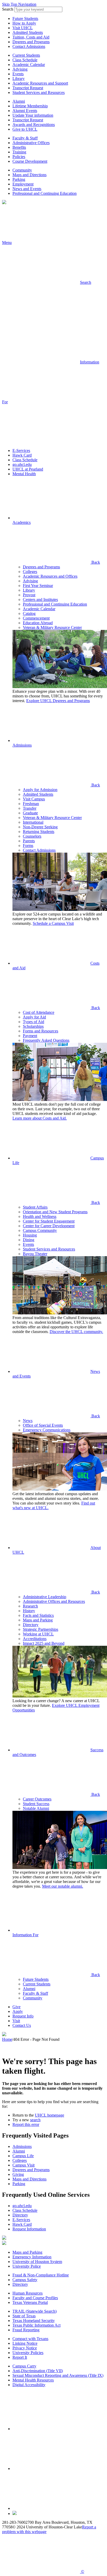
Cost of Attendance (39, 1012)
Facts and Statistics (38, 1615)
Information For (25, 1935)
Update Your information (33, 115)
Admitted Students (28, 32)
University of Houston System (37, 2262)
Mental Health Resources (33, 2380)
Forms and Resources (41, 1031)
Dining (29, 1240)
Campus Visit (24, 2165)
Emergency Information (32, 2257)
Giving (18, 2174)
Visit (16, 2021)
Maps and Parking (38, 1620)
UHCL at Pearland (28, 469)
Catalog (29, 613)
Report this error (26, 2124)
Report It (20, 2357)
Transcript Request (28, 88)
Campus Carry (24, 2366)
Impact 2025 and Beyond (44, 1643)
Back (95, 562)
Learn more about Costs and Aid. (40, 1118)
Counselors (32, 836)
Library (19, 79)
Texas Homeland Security (34, 2321)
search (35, 2120)
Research (30, 1606)
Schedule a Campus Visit (53, 923)
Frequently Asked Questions (46, 1040)
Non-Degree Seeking (40, 827)
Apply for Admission (40, 790)
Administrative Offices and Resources (54, 1601)
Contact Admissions (29, 46)
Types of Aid (34, 1022)
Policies (19, 157)
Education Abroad (38, 623)
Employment (23, 184)
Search (8, 9)
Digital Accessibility (29, 2385)
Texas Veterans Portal (30, 2302)
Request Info (23, 2016)
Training (19, 152)
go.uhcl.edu (22, 464)
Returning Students (39, 832)
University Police (27, 2266)
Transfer (30, 808)
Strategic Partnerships (41, 1629)
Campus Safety (25, 2280)
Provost (29, 595)
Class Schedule (25, 60)
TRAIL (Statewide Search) (35, 2311)
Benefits (19, 147)
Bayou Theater (35, 1254)
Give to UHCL (25, 129)
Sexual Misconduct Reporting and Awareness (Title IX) (58, 2375)
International (33, 822)
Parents (29, 841)
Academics (22, 522)
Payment (30, 1036)
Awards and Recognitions (34, 125)
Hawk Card (22, 455)
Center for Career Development (49, 1226)
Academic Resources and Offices (50, 576)
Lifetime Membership (30, 106)
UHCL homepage (49, 2115)
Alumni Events (25, 111)
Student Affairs (35, 1207)
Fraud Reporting (26, 2330)
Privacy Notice (25, 2348)
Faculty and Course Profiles (35, 2298)
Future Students (25, 18)
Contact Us (22, 2025)
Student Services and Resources (39, 92)
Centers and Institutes (40, 600)
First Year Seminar (38, 586)
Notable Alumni (36, 1808)
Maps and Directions (29, 175)
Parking (19, 179)
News (28, 1421)
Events (18, 74)
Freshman (31, 804)
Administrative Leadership (45, 1597)
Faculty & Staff (25, 138)
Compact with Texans (30, 2339)
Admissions (22, 745)
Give (16, 2007)
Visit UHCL (23, 28)
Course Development (30, 161)
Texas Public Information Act (36, 2325)
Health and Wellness (40, 1216)
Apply (18, 2011)
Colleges (30, 572)
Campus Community (40, 1230)
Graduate (30, 813)
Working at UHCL (38, 1634)
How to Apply (24, 23)
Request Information (29, 2229)
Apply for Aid (34, 1017)
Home (7, 2039)
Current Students (26, 55)
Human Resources (28, 2293)
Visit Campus (34, 799)
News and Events (27, 189)
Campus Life (23, 2156)
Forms (28, 846)
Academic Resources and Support (40, 83)
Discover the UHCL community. (76, 1332)
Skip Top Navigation (19, 4)
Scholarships (33, 1026)
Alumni (19, 101)
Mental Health (24, 474)
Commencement (36, 618)
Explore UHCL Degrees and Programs (58, 701)
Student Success (36, 1804)
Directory (31, 1625)
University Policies (28, 2353)
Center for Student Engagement (49, 1221)
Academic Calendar (29, 65)
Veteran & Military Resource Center (52, 627)
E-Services (21, 451)
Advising (20, 69)
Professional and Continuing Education (45, 193)
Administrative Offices (31, 143)
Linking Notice (25, 2343)
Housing (30, 1235)
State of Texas (24, 2316)
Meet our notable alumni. (63, 1886)
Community (22, 170)
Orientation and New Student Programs (55, 1212)
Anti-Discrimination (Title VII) (38, 2371)
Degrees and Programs (31, 42)
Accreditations (35, 1639)
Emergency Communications (47, 1430)
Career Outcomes (37, 1799)
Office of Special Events (43, 1425)
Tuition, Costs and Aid (31, 37)
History (29, 1611)
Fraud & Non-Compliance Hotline (41, 2275)
